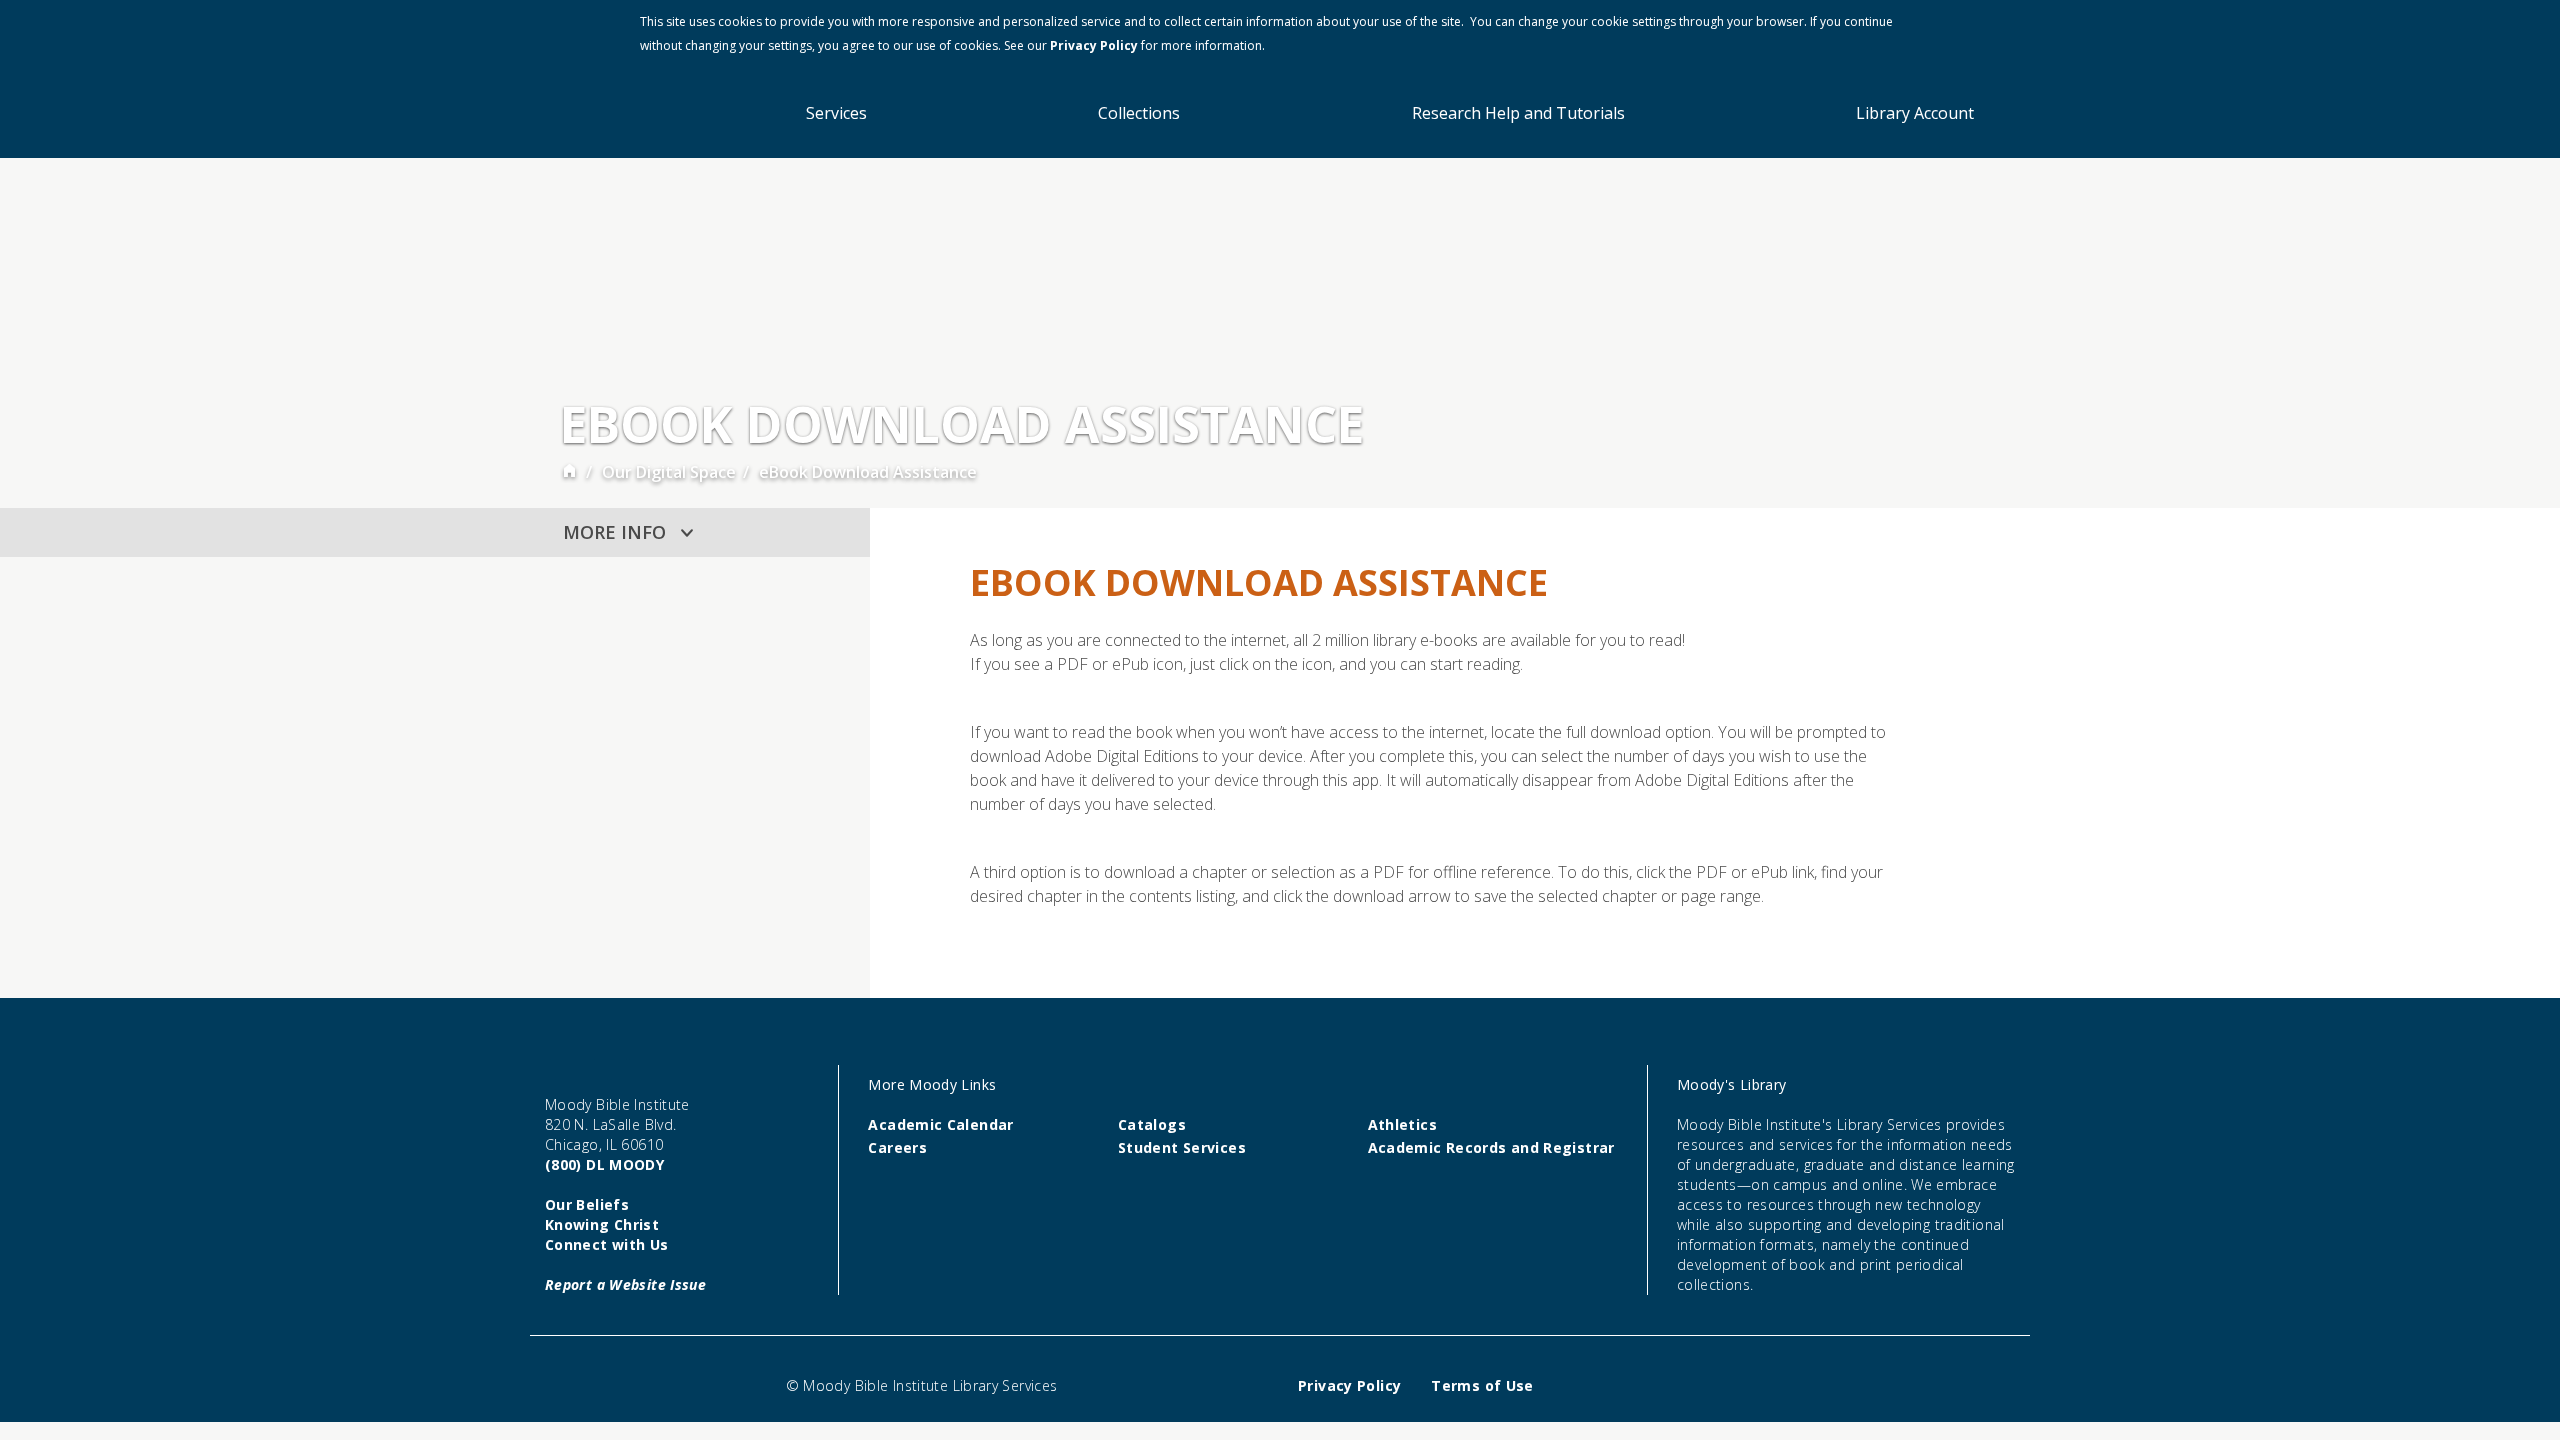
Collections (1139, 113)
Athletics (1402, 1124)
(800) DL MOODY (604, 1164)
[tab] (702, 532)
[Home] (569, 472)
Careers (897, 1147)
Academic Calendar (940, 1124)
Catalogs (1152, 1124)
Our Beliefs (587, 1204)
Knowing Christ (602, 1224)
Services (836, 113)
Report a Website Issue (625, 1284)
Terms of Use (1482, 1385)
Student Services (1182, 1147)
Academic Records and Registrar (1491, 1147)
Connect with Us (607, 1244)
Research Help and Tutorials (1518, 113)
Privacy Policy (1094, 45)
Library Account (1915, 113)
